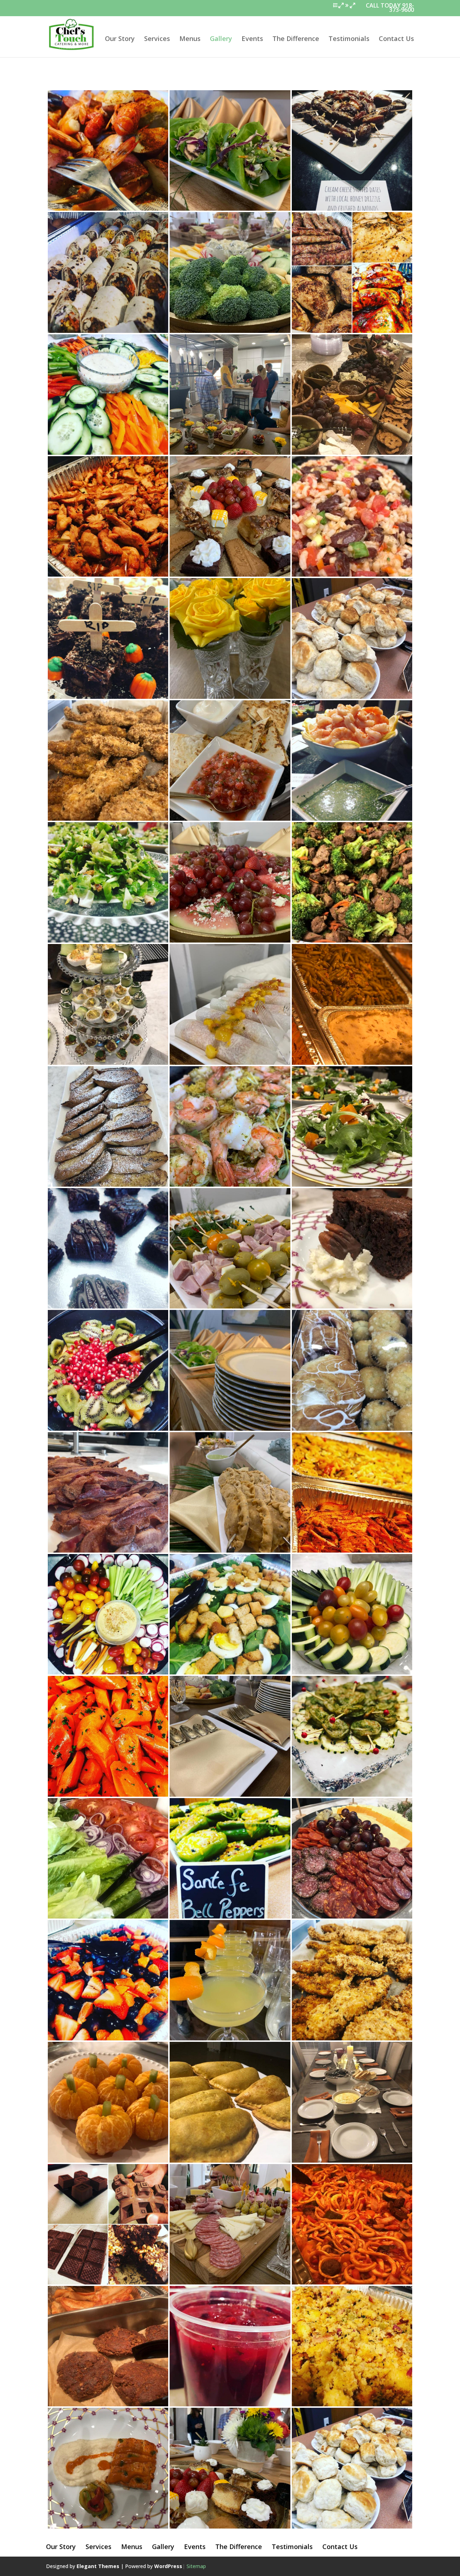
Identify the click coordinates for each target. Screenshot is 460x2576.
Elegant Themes (98, 2566)
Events (252, 39)
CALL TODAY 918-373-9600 (390, 8)
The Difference (296, 39)
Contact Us (396, 39)
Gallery (221, 39)
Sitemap (196, 2566)
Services (157, 39)
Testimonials (349, 39)
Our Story (120, 39)
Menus (190, 39)
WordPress (168, 2566)
